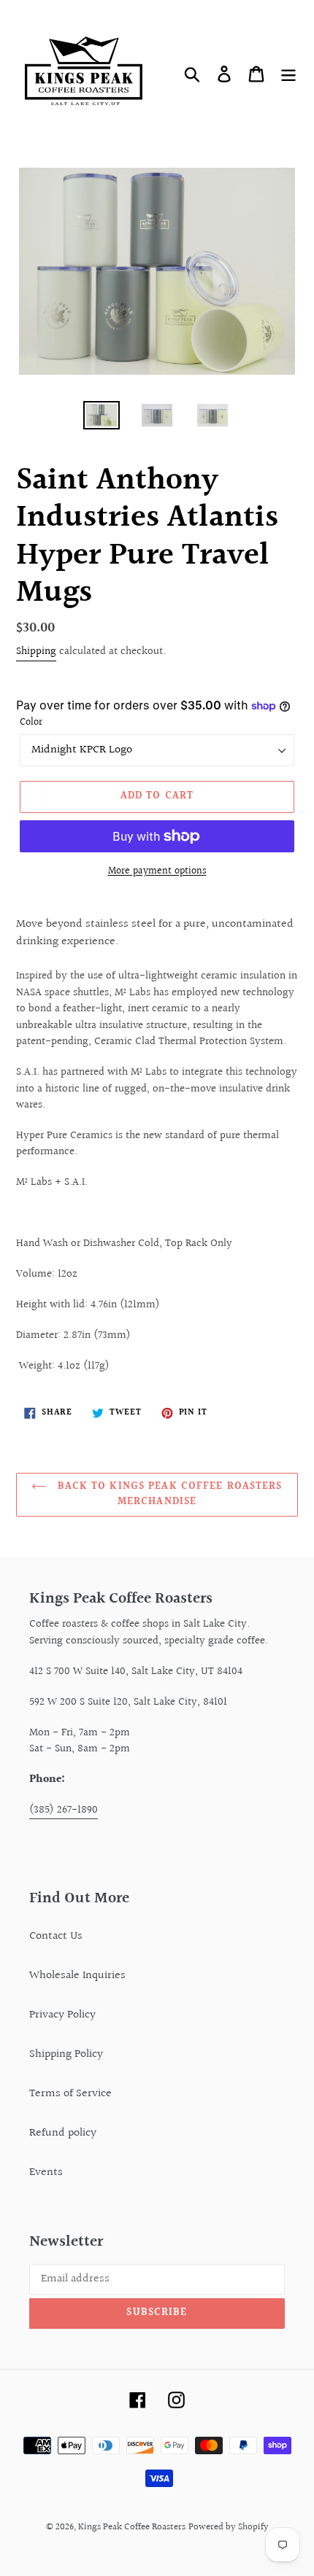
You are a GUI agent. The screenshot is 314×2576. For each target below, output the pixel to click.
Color (31, 723)
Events (46, 2172)
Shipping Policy (66, 2054)
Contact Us (56, 1936)
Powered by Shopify (229, 2527)
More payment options (157, 872)
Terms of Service (70, 2094)
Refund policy (63, 2133)
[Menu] (288, 74)
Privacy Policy (62, 2015)
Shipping (36, 651)
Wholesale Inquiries (77, 1976)
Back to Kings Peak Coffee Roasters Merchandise (168, 1494)
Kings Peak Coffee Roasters (132, 2527)
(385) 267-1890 (64, 1810)
